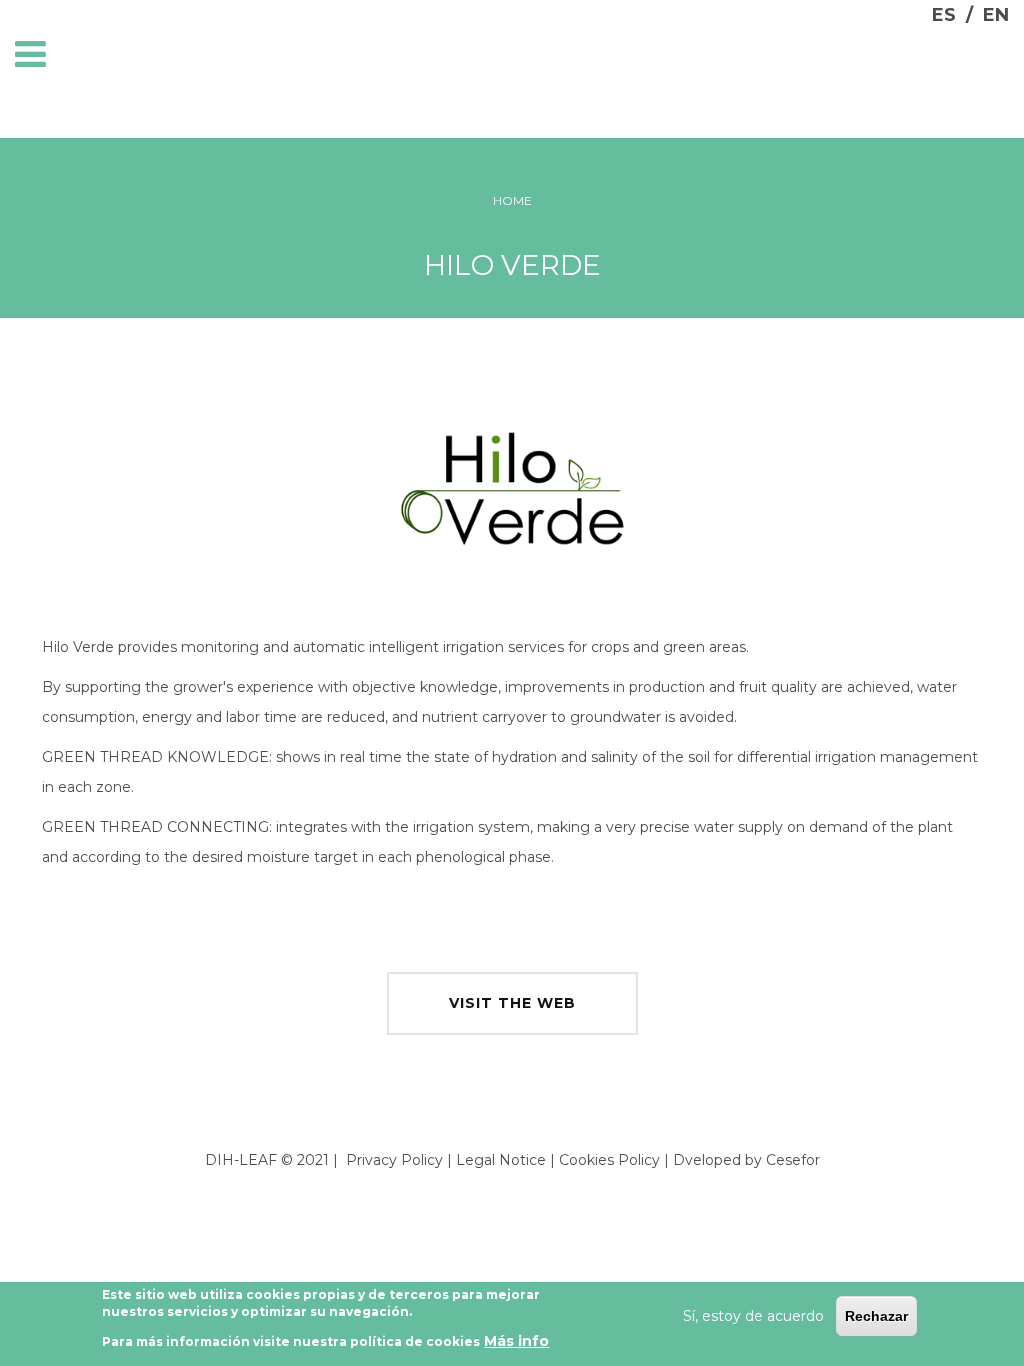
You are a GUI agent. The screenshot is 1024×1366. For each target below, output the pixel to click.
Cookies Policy (609, 1160)
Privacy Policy (394, 1160)
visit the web (512, 1003)
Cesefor (793, 1160)
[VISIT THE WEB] (512, 977)
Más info (516, 1341)
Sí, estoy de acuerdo (753, 1316)
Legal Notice (501, 1160)
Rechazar (876, 1316)
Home (512, 200)
